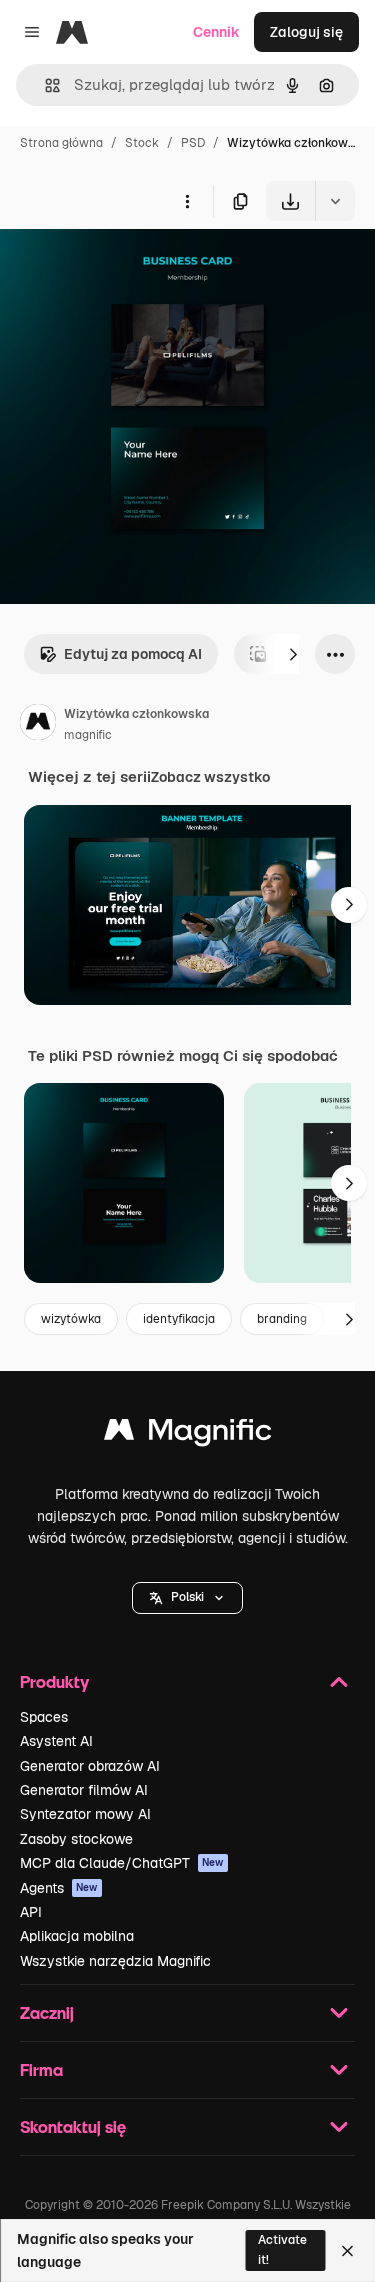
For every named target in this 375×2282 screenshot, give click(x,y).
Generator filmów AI (84, 1790)
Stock (142, 143)
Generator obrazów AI (90, 1766)
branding (282, 1319)
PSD (193, 143)
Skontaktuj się (73, 2126)
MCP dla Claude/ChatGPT (122, 1863)
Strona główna (61, 143)
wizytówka (71, 1319)
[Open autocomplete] (44, 85)
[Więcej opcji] (187, 201)
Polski (187, 1597)
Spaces (44, 1717)
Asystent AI (56, 1741)
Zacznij (47, 2012)
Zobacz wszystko (210, 777)
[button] (187, 1598)
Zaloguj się (306, 32)
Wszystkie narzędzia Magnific (115, 1961)
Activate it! (282, 2249)
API (31, 1912)
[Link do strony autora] (38, 725)
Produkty (54, 1681)
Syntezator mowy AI (85, 1814)
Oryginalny (138, 267)
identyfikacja (179, 1319)
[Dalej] (293, 654)
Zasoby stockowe (76, 1839)
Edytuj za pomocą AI (133, 654)
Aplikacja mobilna (77, 1936)
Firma (41, 2069)
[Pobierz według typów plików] (335, 201)
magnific (88, 735)
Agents (59, 1888)
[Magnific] (188, 1434)
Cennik (216, 32)
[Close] (347, 2251)
